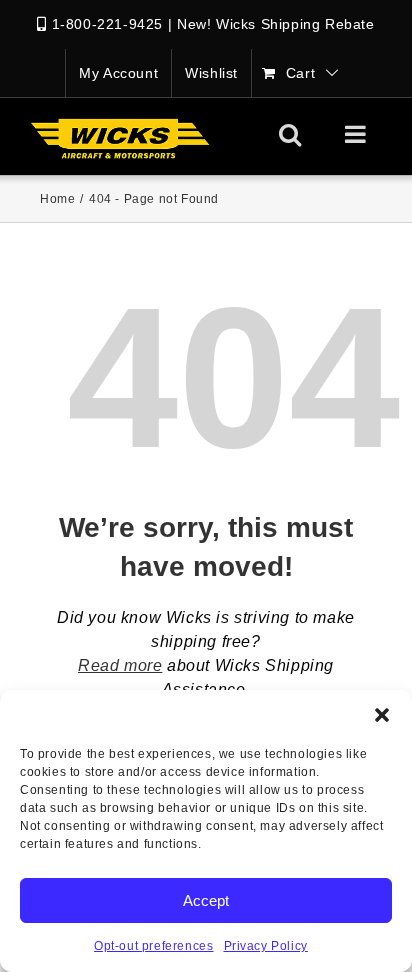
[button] (382, 715)
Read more (120, 665)
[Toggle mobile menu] (357, 134)
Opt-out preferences (153, 946)
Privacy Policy (266, 946)
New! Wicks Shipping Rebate (276, 24)
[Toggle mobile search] (290, 134)
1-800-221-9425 (107, 24)
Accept (206, 900)
